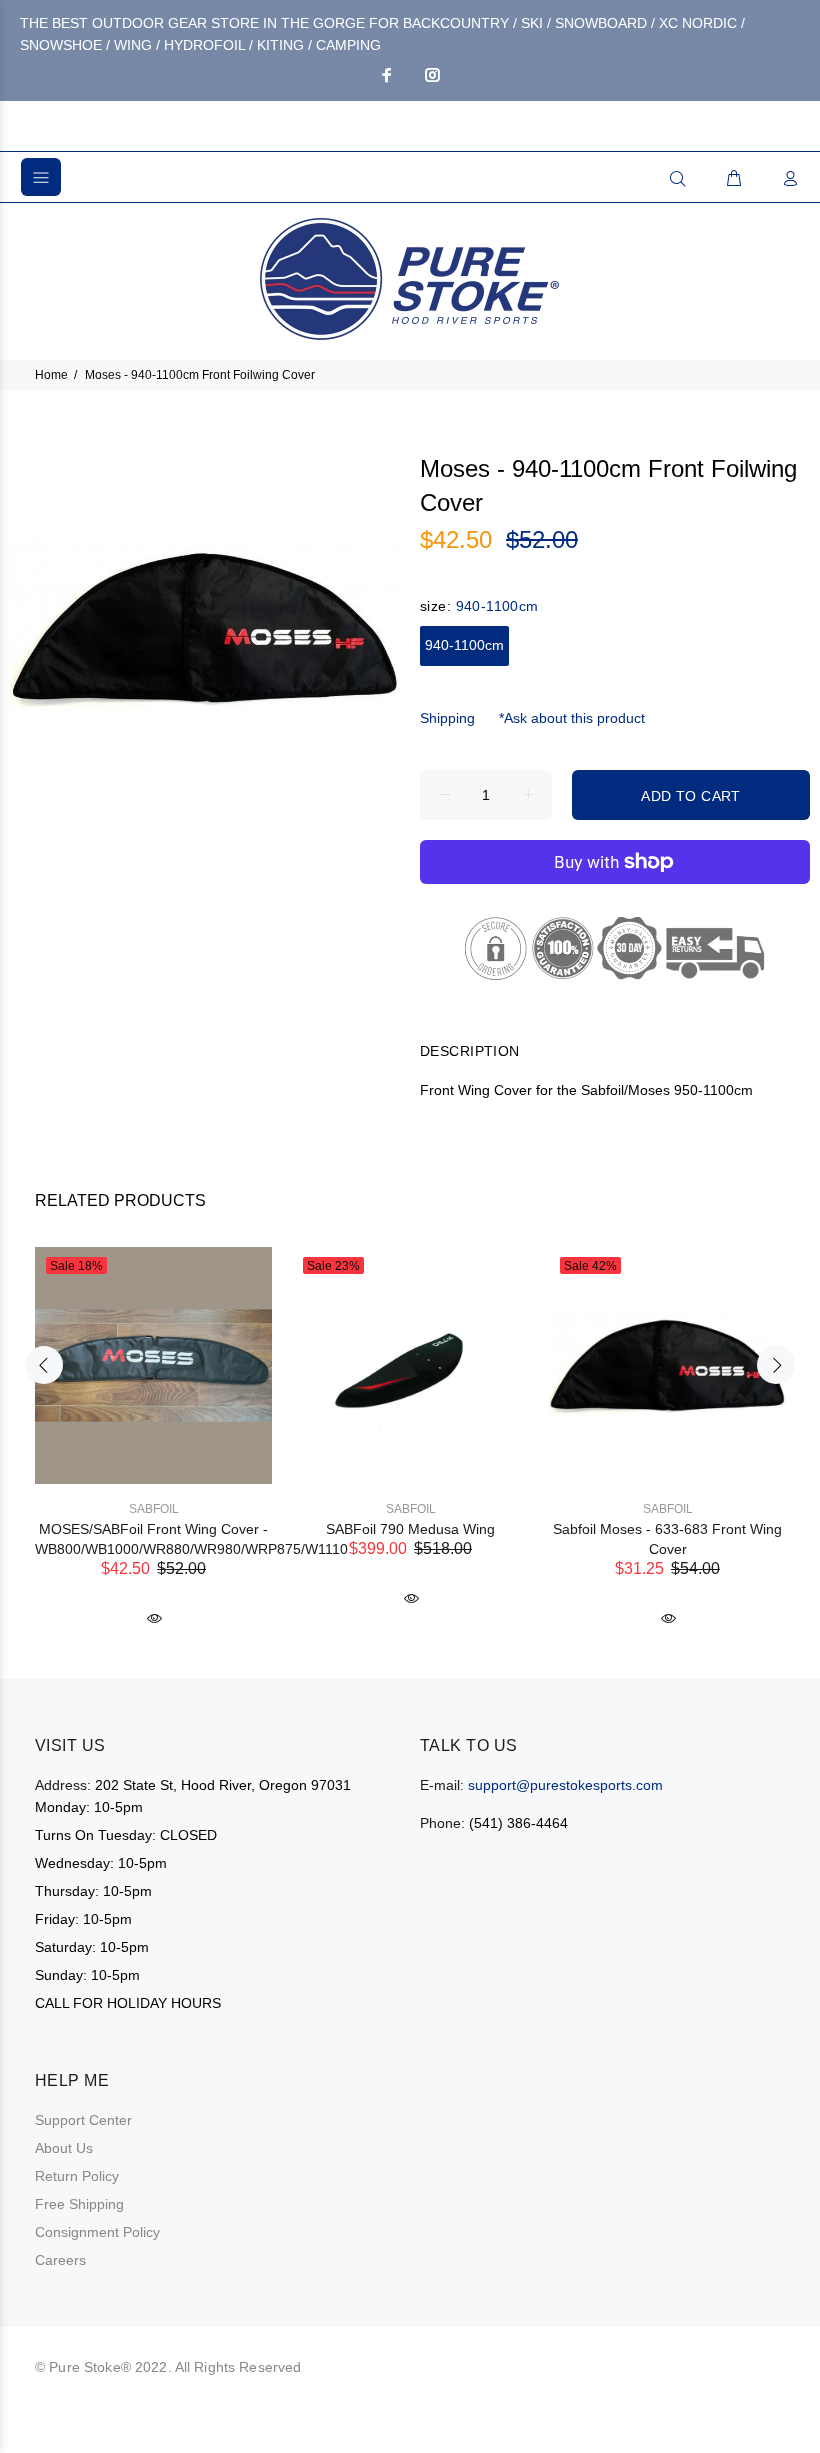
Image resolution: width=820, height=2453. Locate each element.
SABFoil (154, 1509)
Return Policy (77, 2176)
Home (51, 375)
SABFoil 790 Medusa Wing (410, 1529)
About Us (64, 2148)
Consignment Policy (97, 2232)
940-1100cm (464, 645)
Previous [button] (44, 1365)
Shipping (447, 718)
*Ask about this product (572, 718)
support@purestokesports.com (565, 1785)
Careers (60, 2260)
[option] (153, 1418)
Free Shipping (79, 2204)
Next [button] (776, 1365)
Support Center (83, 2120)
